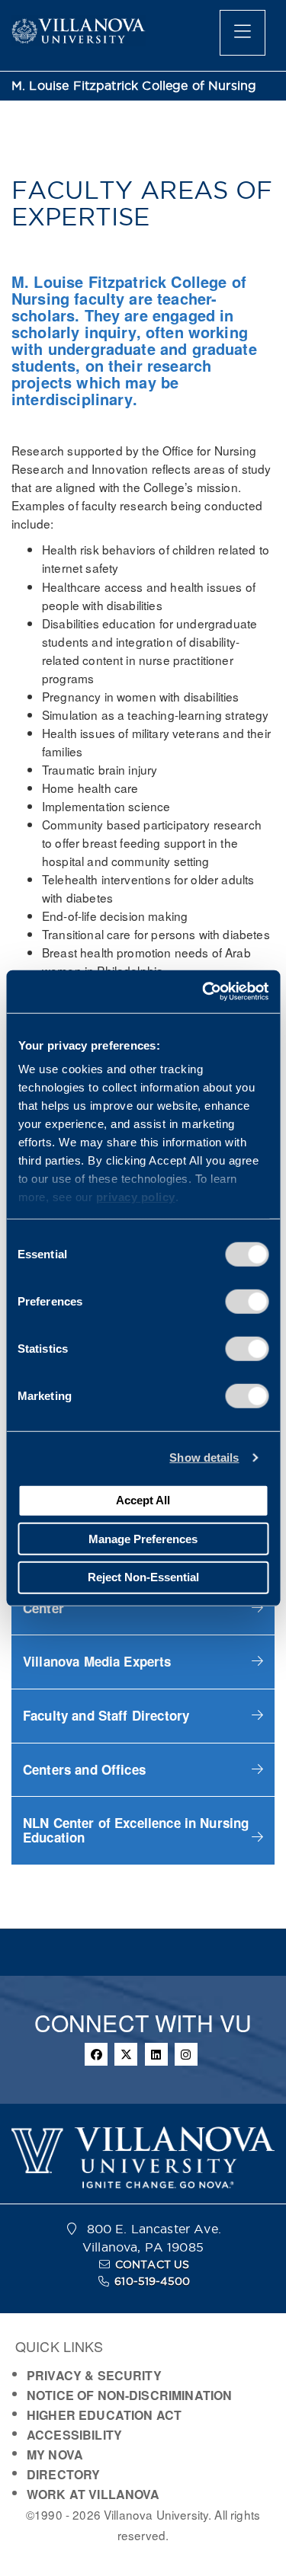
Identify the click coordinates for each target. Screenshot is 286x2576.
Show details (204, 1457)
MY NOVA (55, 2455)
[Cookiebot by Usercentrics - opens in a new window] (204, 992)
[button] (143, 1662)
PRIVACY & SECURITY (94, 2375)
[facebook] (96, 2054)
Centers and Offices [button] (84, 1769)
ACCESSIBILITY (74, 2435)
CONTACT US (153, 2264)
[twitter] (126, 2054)
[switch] (247, 1301)
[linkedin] (156, 2054)
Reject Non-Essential (143, 1577)
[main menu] (243, 33)
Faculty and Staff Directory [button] (106, 1715)
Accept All (143, 1500)
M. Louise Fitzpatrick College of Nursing (134, 86)
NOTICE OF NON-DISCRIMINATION (129, 2395)
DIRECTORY (63, 2474)
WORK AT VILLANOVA (93, 2494)
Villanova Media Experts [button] (97, 1661)
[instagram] (186, 2054)
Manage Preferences (143, 1538)
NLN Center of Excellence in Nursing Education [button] (136, 1830)
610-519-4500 (152, 2281)
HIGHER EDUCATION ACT (104, 2415)
